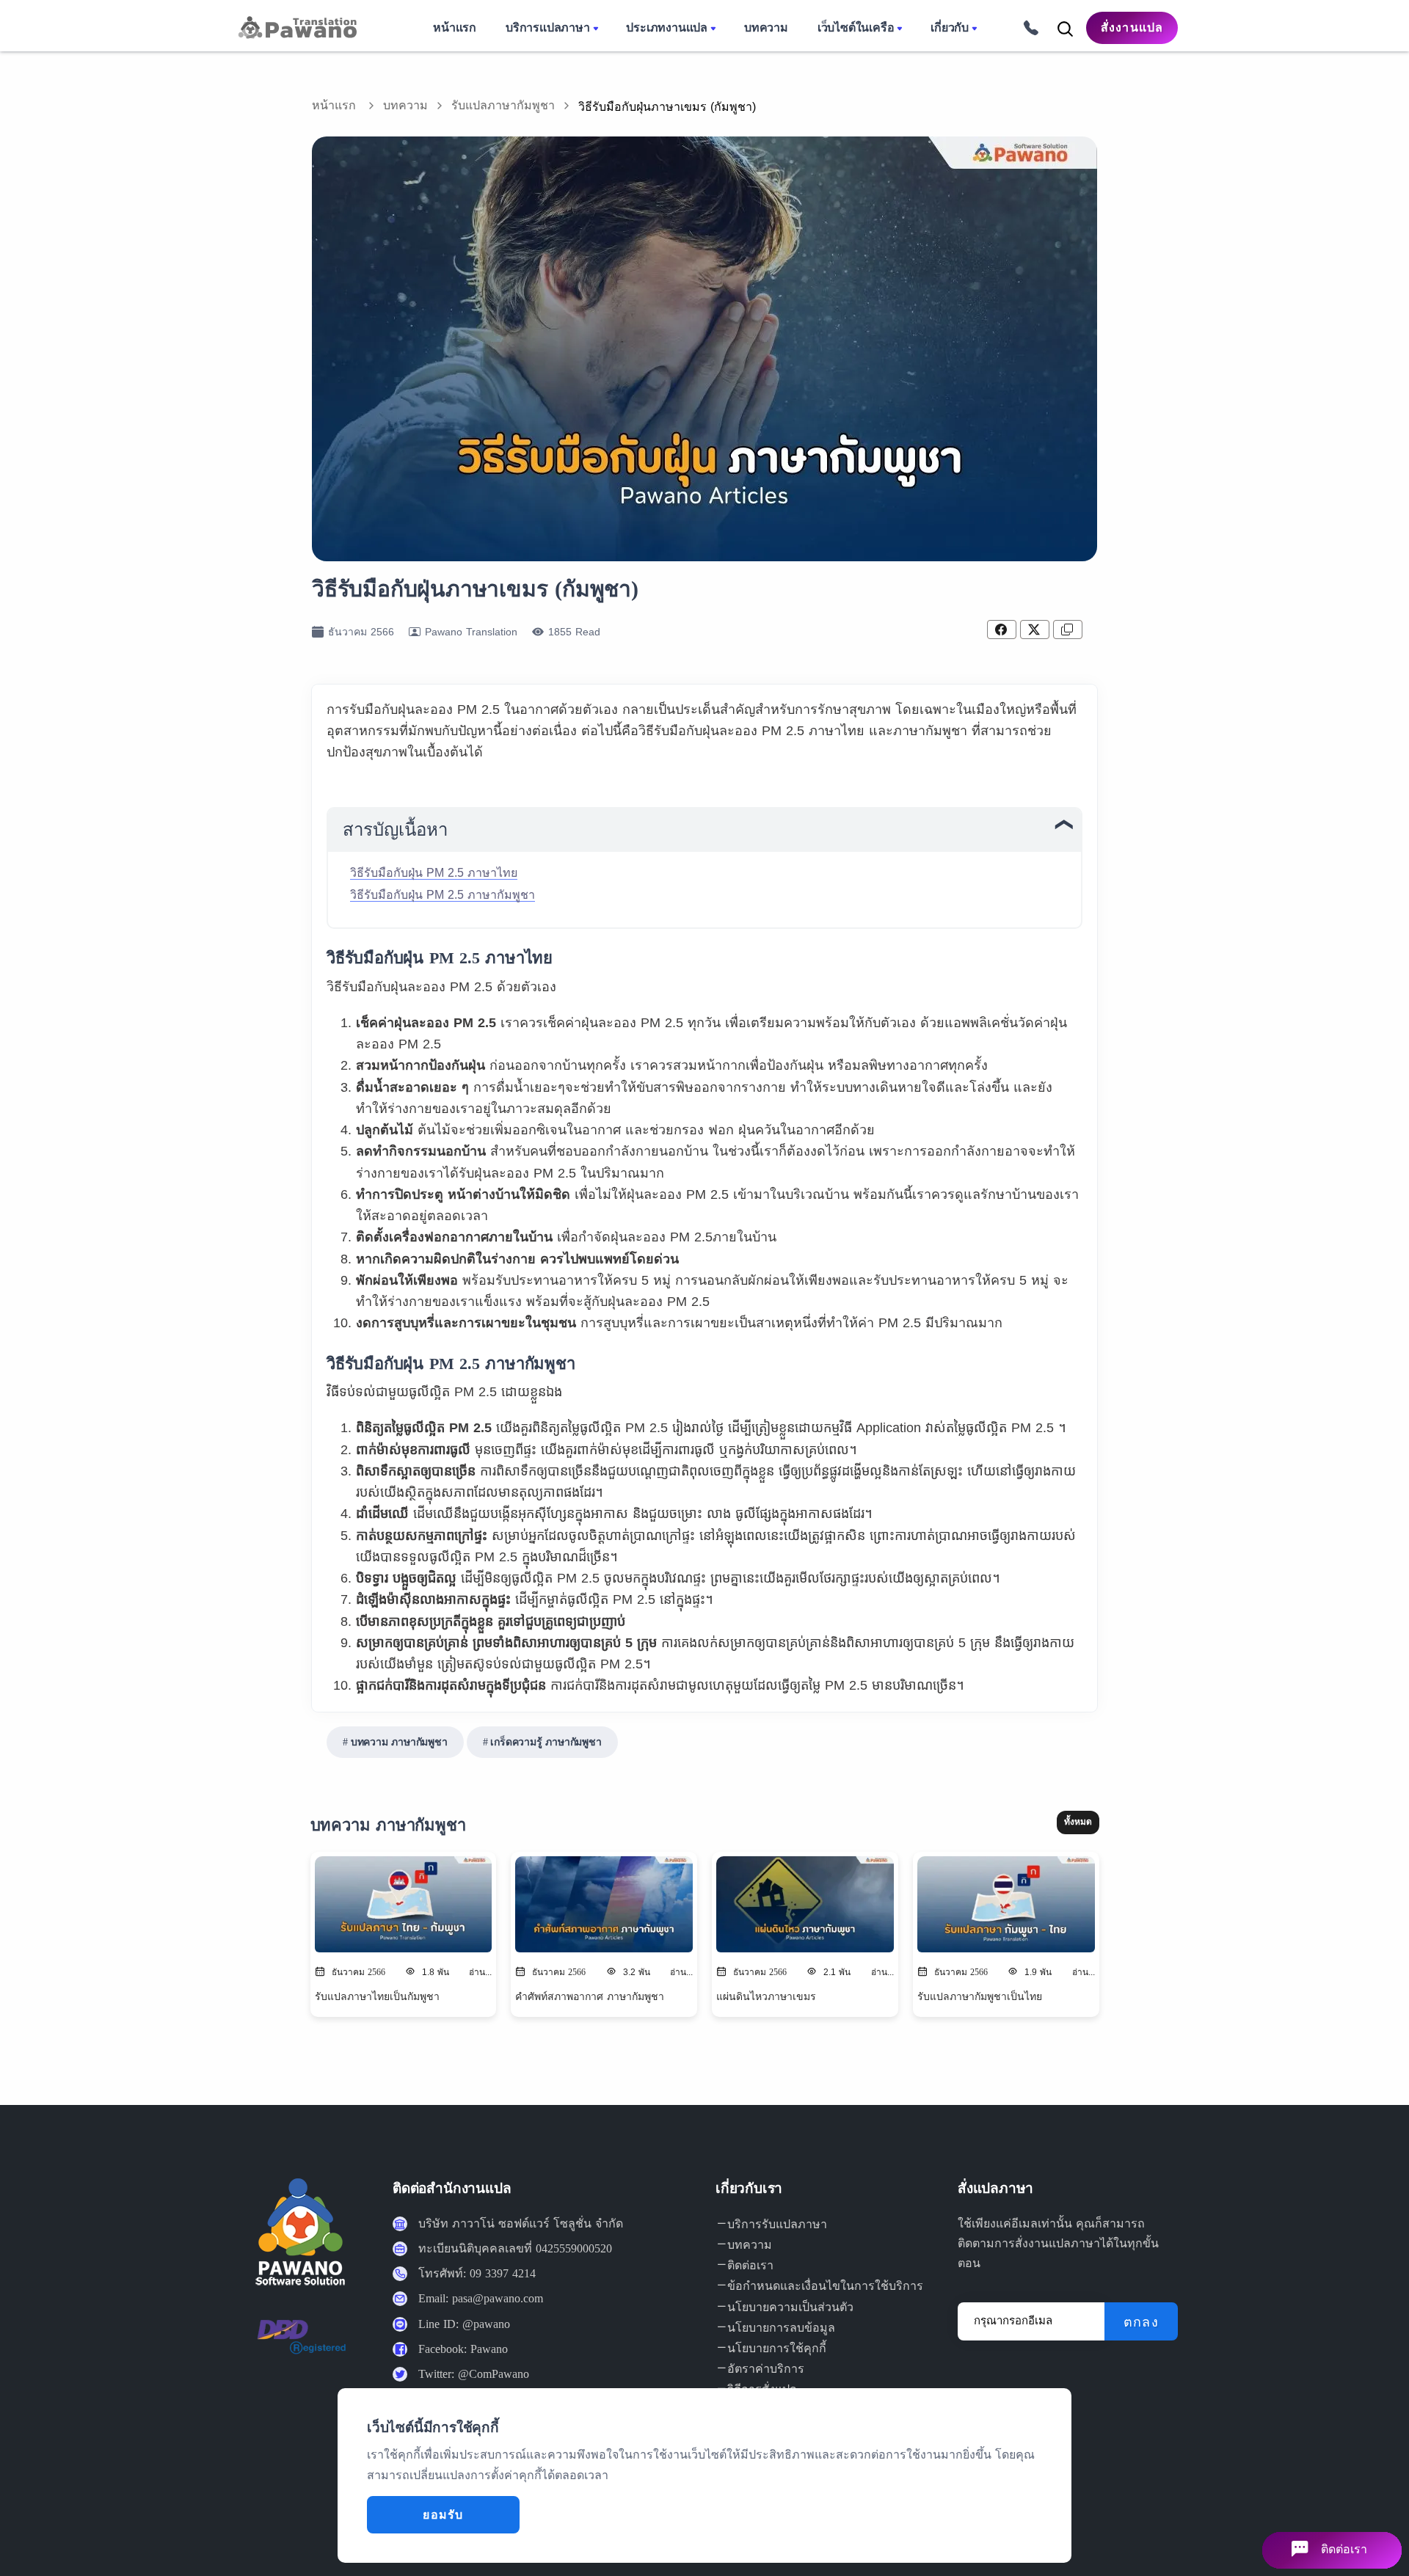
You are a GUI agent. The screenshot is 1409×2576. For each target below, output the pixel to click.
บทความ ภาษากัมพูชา (399, 1742)
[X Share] (1035, 630)
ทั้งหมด (1078, 1822)
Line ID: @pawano (464, 2324)
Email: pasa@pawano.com (481, 2298)
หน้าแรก (334, 105)
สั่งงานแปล (1132, 28)
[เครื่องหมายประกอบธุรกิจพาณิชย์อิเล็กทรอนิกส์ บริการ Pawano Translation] (301, 2348)
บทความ (405, 105)
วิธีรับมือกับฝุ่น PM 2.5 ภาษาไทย (434, 873)
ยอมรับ (443, 2515)
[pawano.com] (296, 27)
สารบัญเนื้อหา (395, 830)
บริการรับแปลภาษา (777, 2224)
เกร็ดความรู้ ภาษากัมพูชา (546, 1742)
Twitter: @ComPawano (474, 2374)
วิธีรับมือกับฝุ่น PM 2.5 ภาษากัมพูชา (443, 895)
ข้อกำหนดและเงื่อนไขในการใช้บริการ (825, 2286)
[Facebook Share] (1002, 630)
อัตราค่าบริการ (766, 2369)
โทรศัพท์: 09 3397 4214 (477, 2273)
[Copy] (1068, 630)
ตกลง (1141, 2322)
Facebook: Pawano (463, 2349)
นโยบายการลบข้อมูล (781, 2328)
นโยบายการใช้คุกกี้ (777, 2348)
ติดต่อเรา (750, 2265)
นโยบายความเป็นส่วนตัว (790, 2307)
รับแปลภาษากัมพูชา (503, 105)
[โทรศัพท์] (1026, 27)
